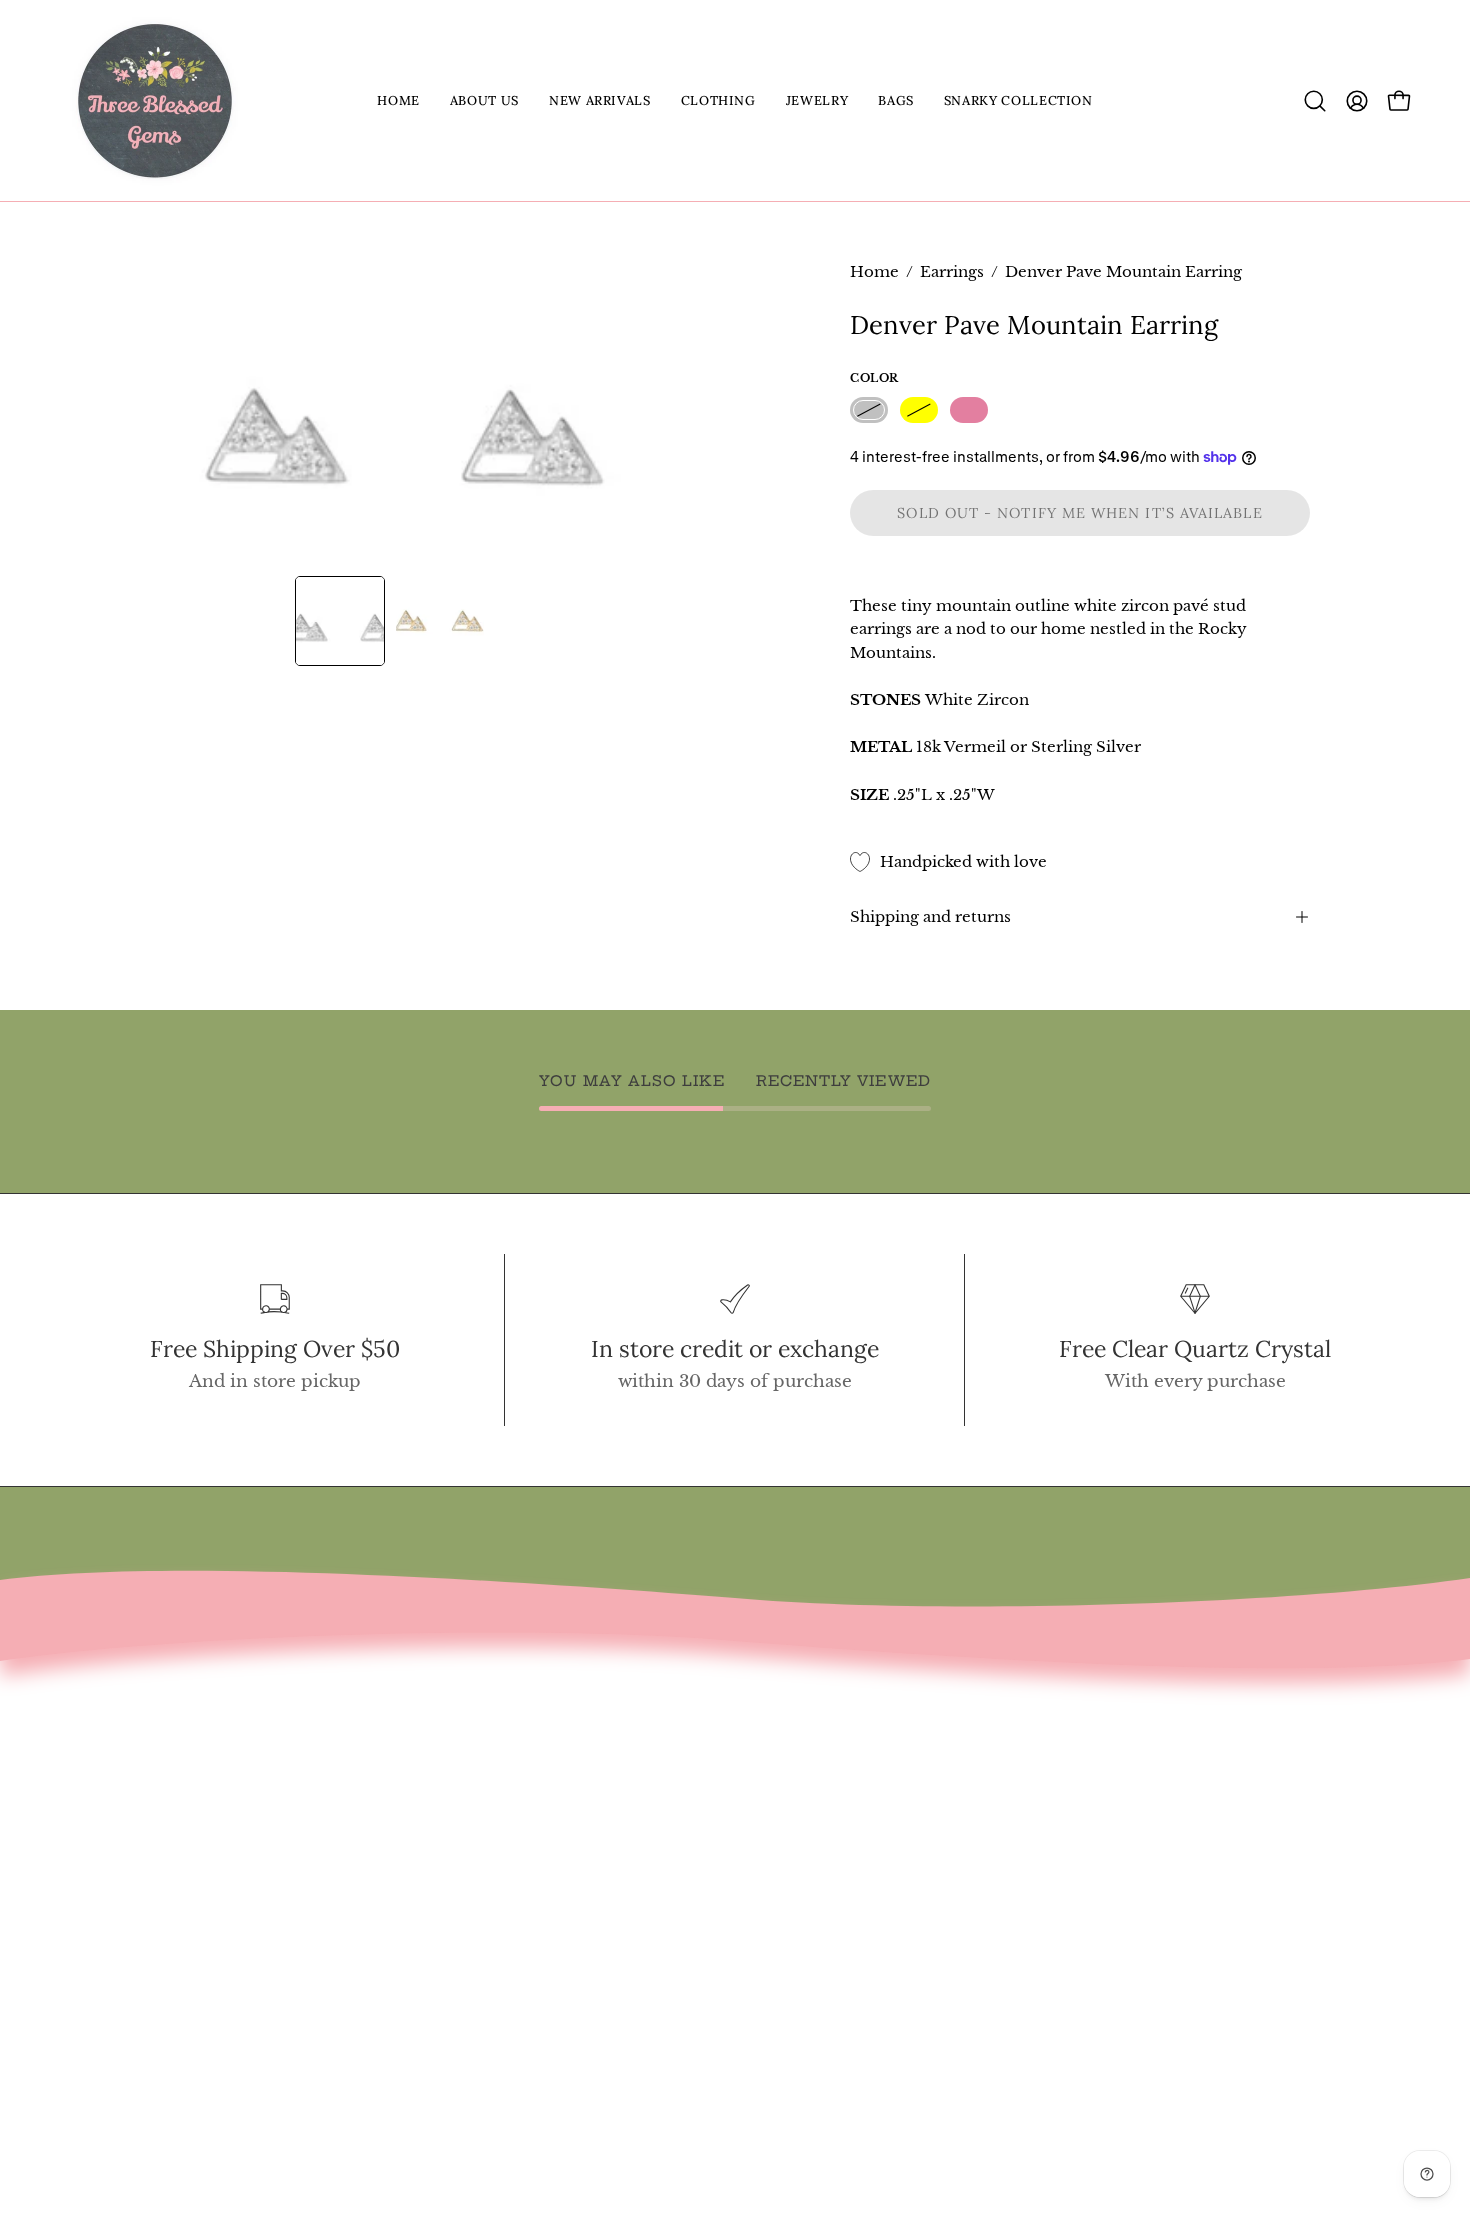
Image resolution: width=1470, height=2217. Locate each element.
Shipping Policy (145, 1910)
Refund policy (137, 1875)
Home (874, 272)
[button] (484, 100)
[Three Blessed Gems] (155, 100)
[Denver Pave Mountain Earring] (340, 621)
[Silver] (869, 411)
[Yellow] (919, 411)
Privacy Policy (136, 1944)
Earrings (952, 272)
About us (113, 1806)
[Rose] (969, 411)
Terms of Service (149, 1840)
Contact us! (123, 1771)
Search (104, 1737)
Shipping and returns (930, 916)
